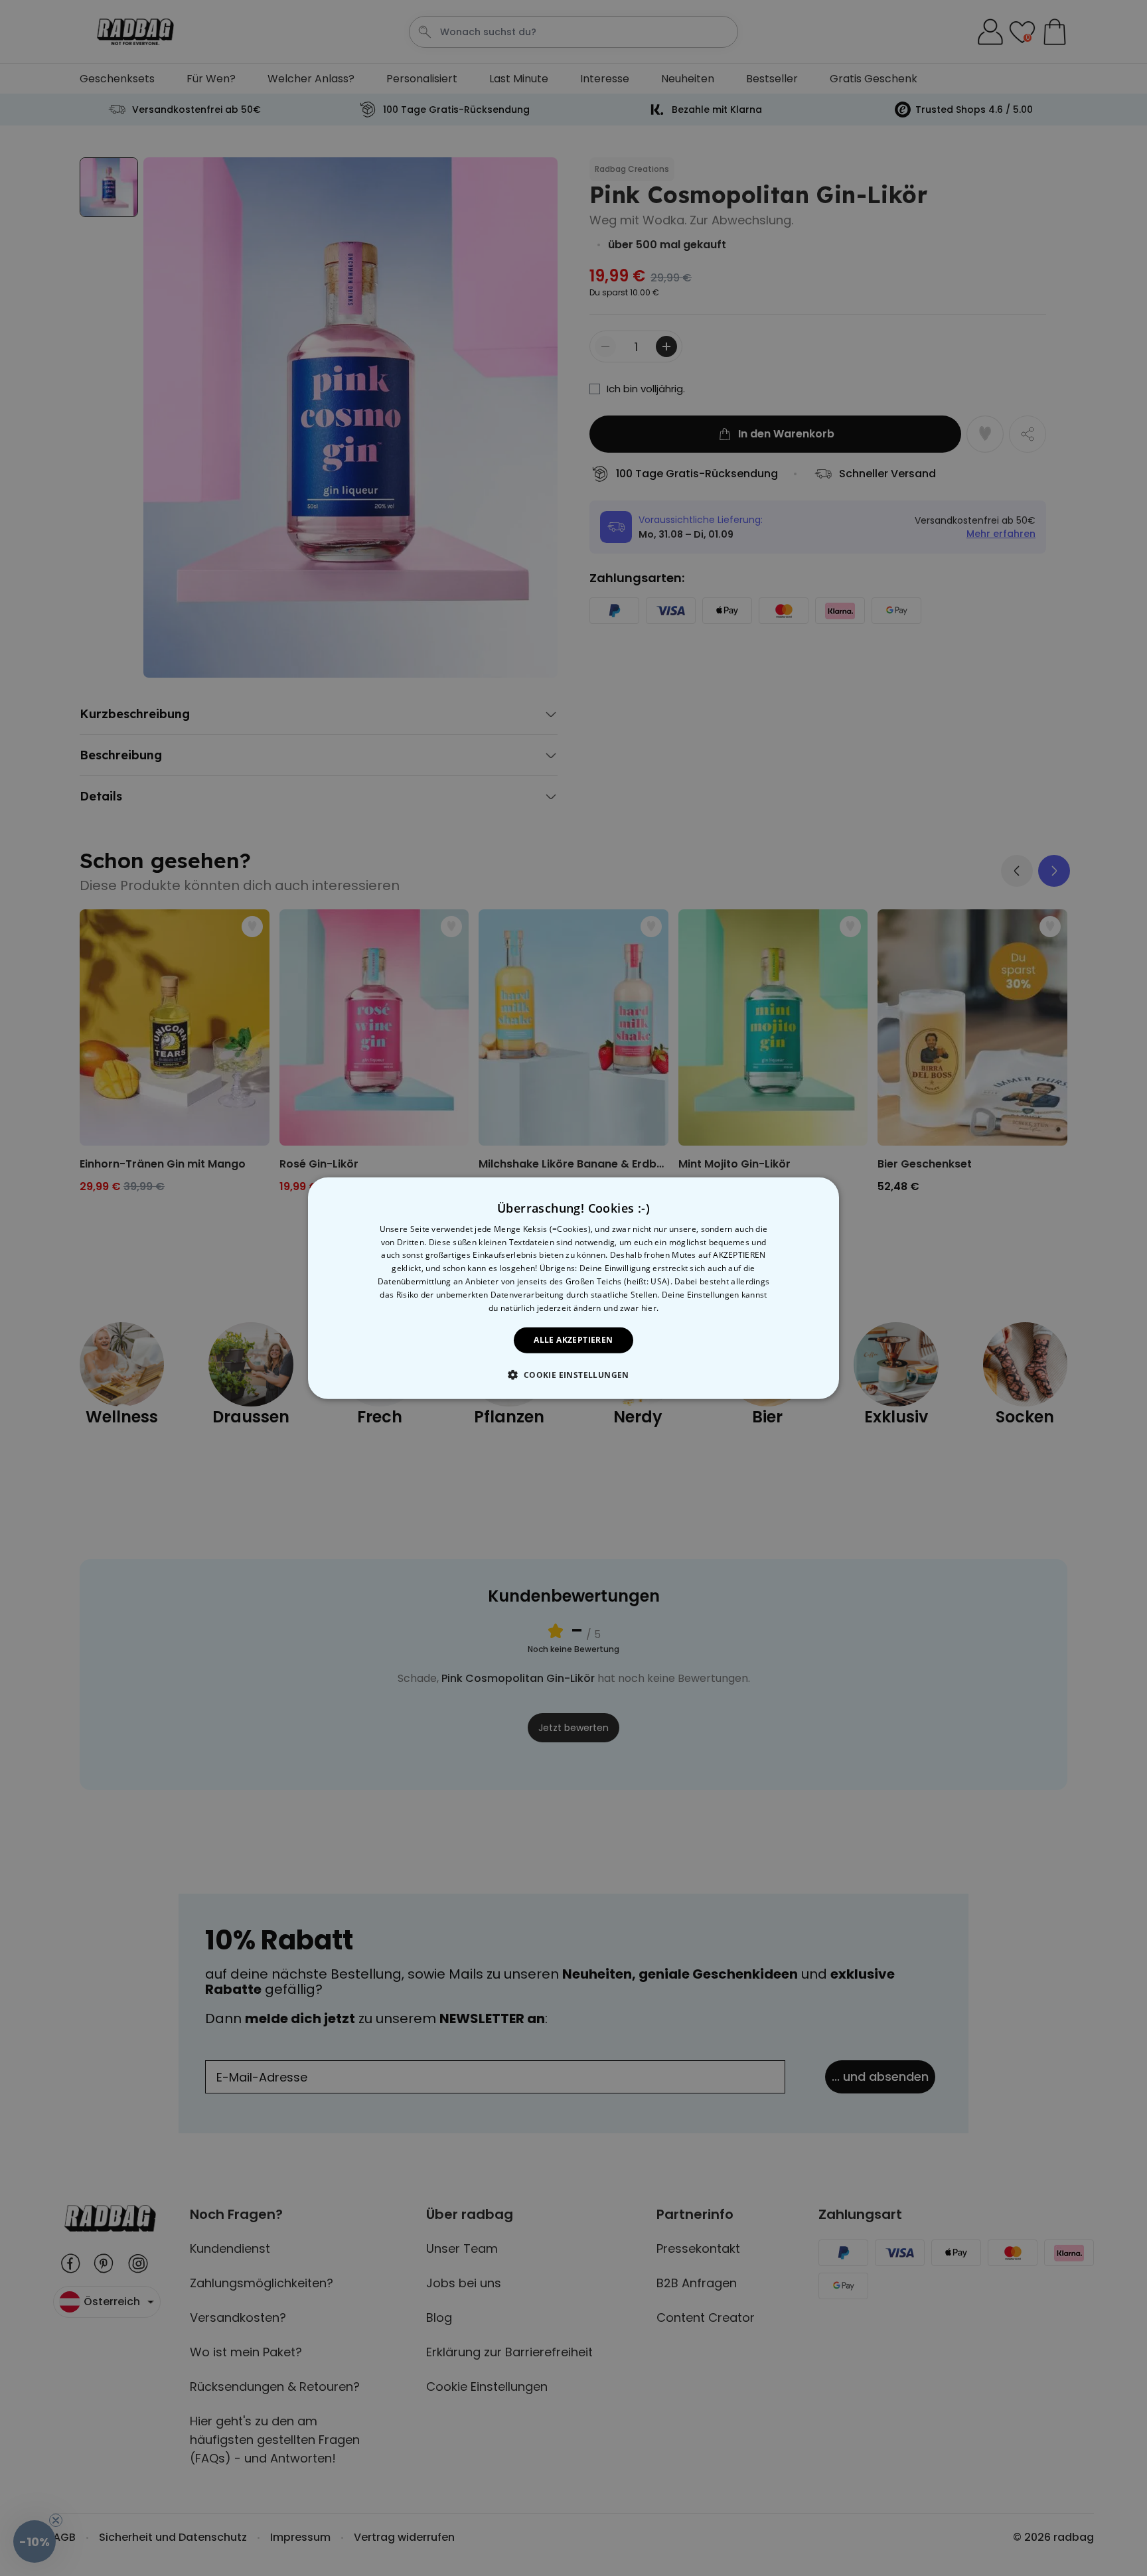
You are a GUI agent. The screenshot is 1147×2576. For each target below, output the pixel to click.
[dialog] (573, 1288)
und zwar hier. (631, 1307)
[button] (573, 1375)
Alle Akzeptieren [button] (573, 1340)
